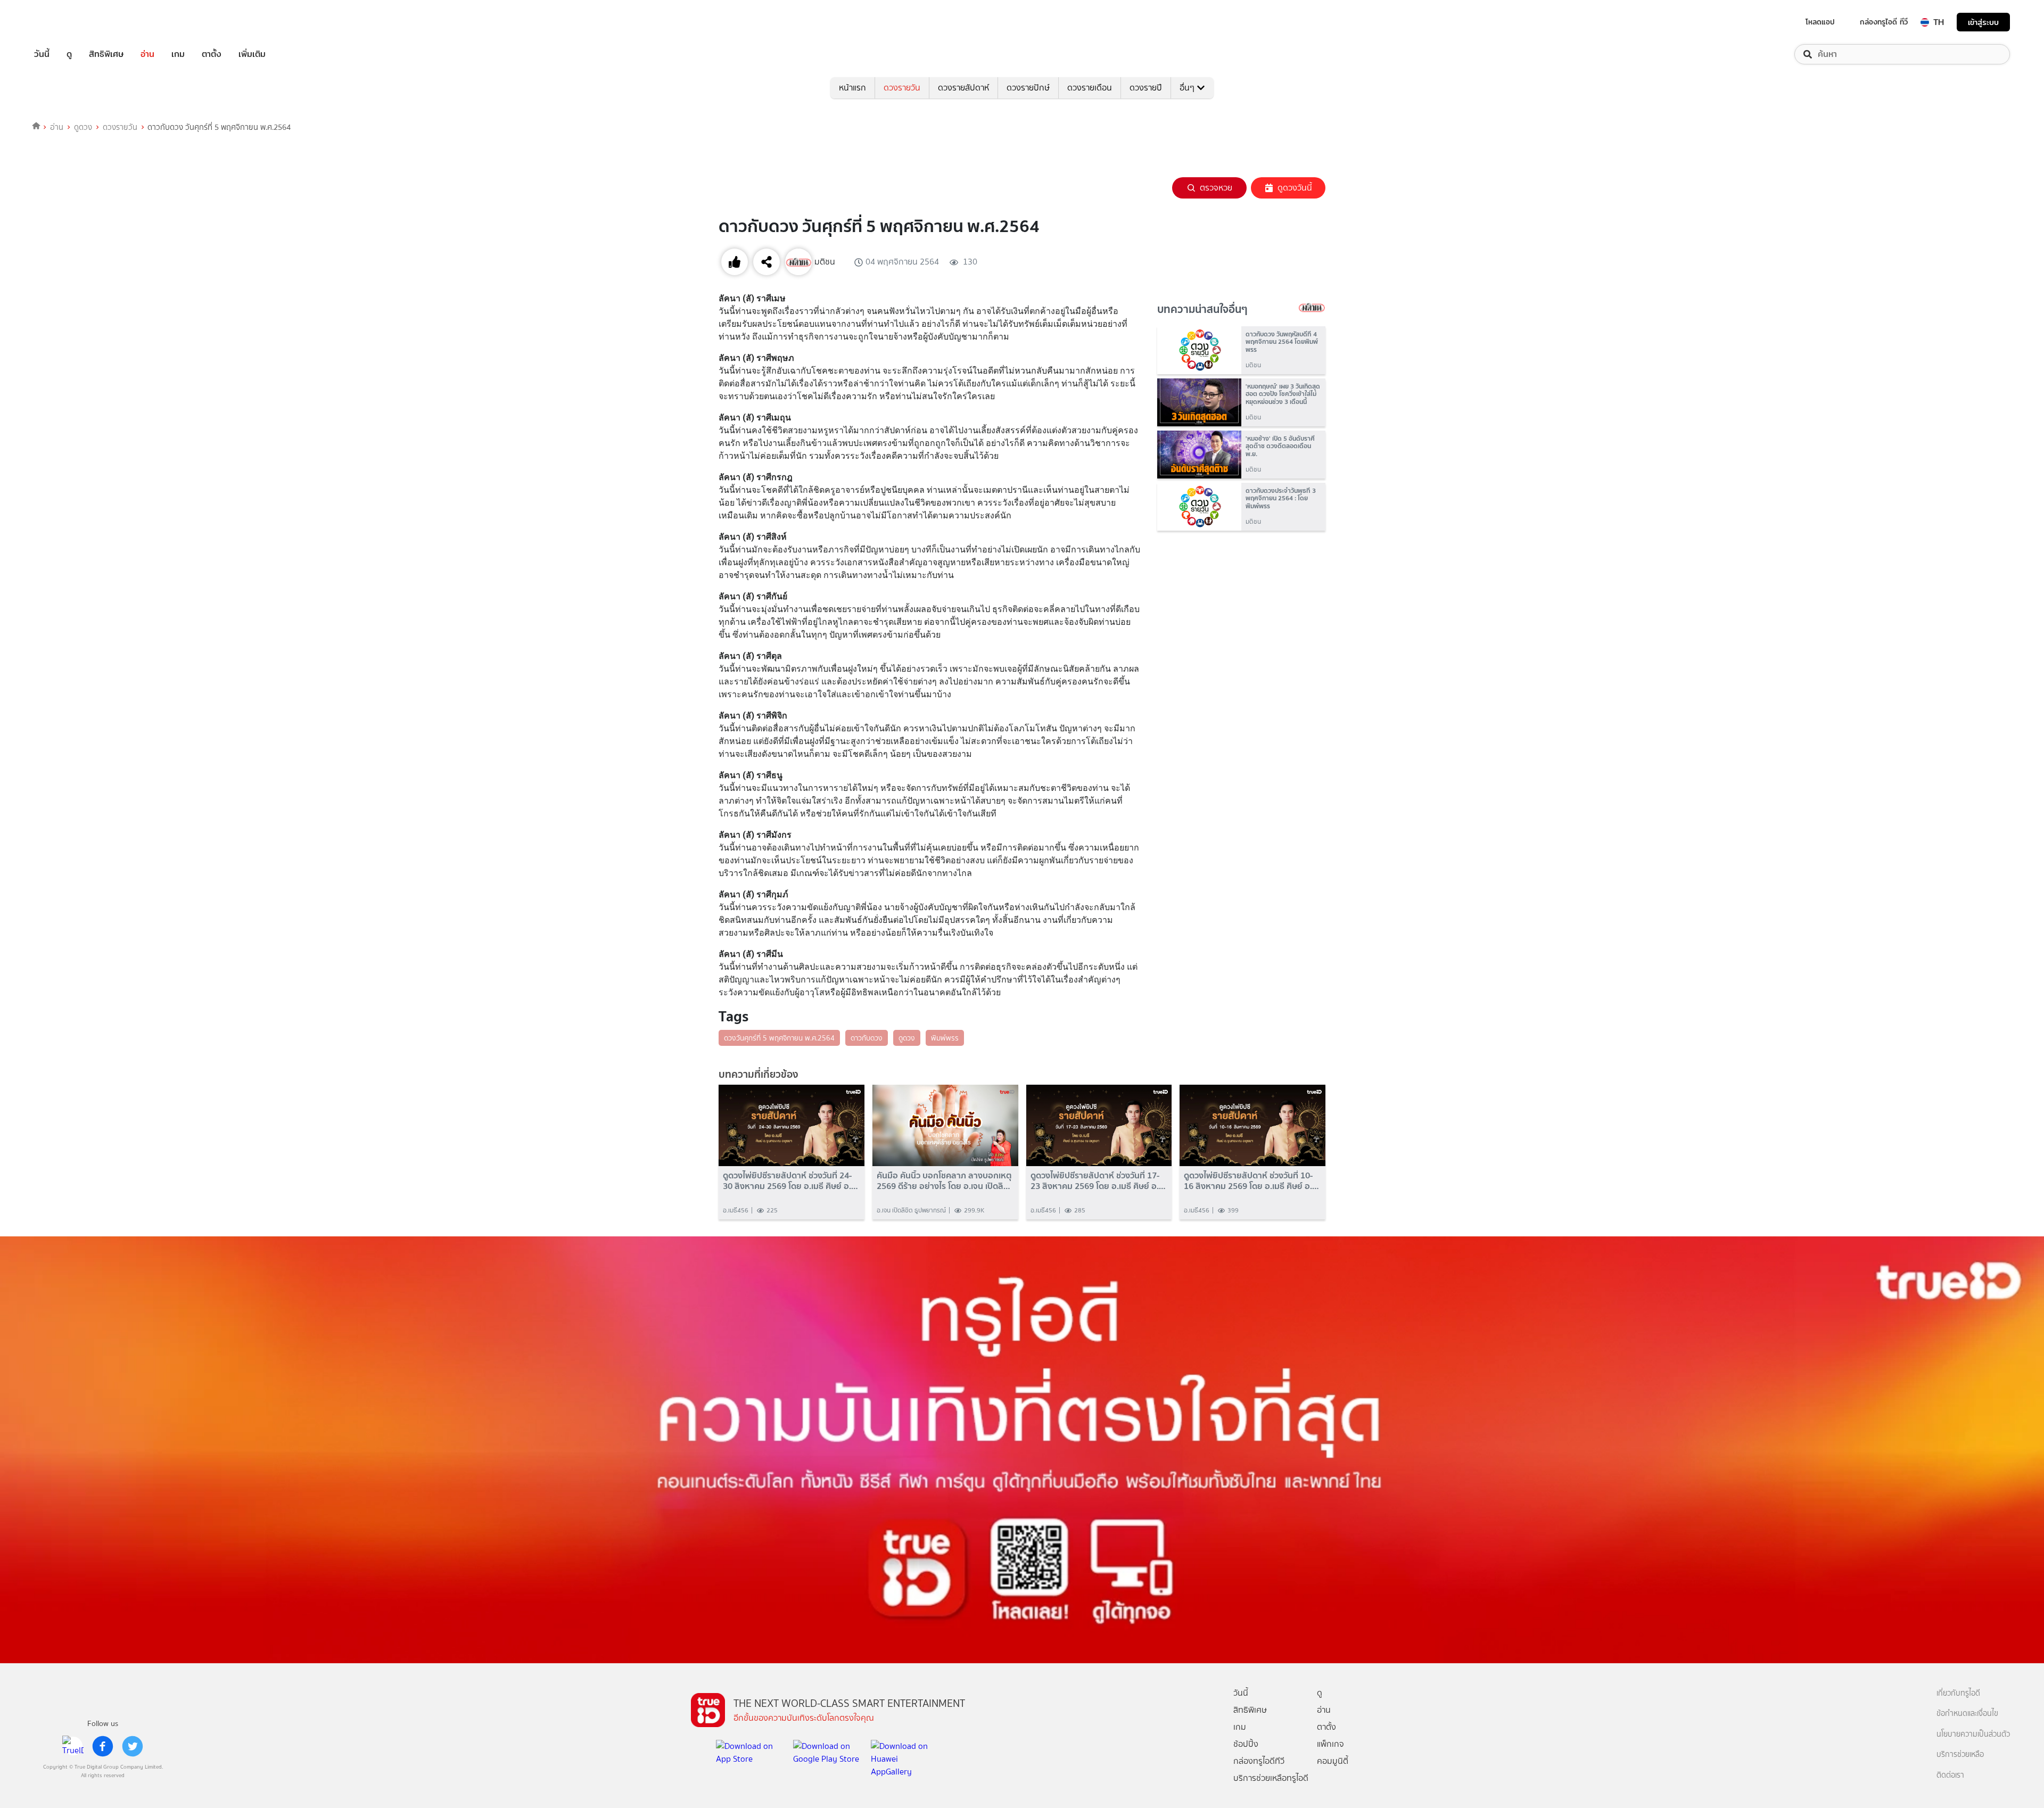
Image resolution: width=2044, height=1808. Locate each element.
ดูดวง (83, 127)
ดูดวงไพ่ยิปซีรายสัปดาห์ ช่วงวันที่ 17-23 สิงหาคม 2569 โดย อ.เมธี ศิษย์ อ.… (1098, 1180)
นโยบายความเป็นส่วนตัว (1973, 1734)
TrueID (66, 22)
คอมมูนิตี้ (1333, 1761)
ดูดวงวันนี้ (1295, 188)
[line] (73, 1746)
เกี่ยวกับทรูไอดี (1958, 1693)
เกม (178, 54)
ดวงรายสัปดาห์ (963, 88)
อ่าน (147, 54)
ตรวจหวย (1216, 188)
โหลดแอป (1820, 22)
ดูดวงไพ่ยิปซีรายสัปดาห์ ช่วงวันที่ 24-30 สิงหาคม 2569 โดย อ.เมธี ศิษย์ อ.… (790, 1180)
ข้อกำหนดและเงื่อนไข (1967, 1714)
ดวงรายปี (1146, 88)
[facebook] (103, 1746)
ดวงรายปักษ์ (1028, 88)
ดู (69, 54)
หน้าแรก (852, 88)
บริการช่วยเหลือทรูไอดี (1271, 1778)
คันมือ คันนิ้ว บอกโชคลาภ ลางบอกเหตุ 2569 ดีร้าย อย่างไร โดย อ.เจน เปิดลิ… (944, 1180)
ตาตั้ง (212, 54)
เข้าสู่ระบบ (1983, 22)
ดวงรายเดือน (1090, 88)
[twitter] (133, 1746)
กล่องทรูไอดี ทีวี (1884, 22)
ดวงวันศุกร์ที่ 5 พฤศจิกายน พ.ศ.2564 (779, 1038)
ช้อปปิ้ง (1246, 1744)
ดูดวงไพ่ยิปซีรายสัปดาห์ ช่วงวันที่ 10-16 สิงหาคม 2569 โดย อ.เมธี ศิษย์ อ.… (1251, 1180)
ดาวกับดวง (867, 1038)
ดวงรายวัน (902, 88)
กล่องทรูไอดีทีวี (1259, 1761)
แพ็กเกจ (1330, 1744)
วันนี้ (42, 54)
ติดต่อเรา (1950, 1775)
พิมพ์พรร (945, 1038)
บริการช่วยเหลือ (1960, 1755)
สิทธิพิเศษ (106, 54)
